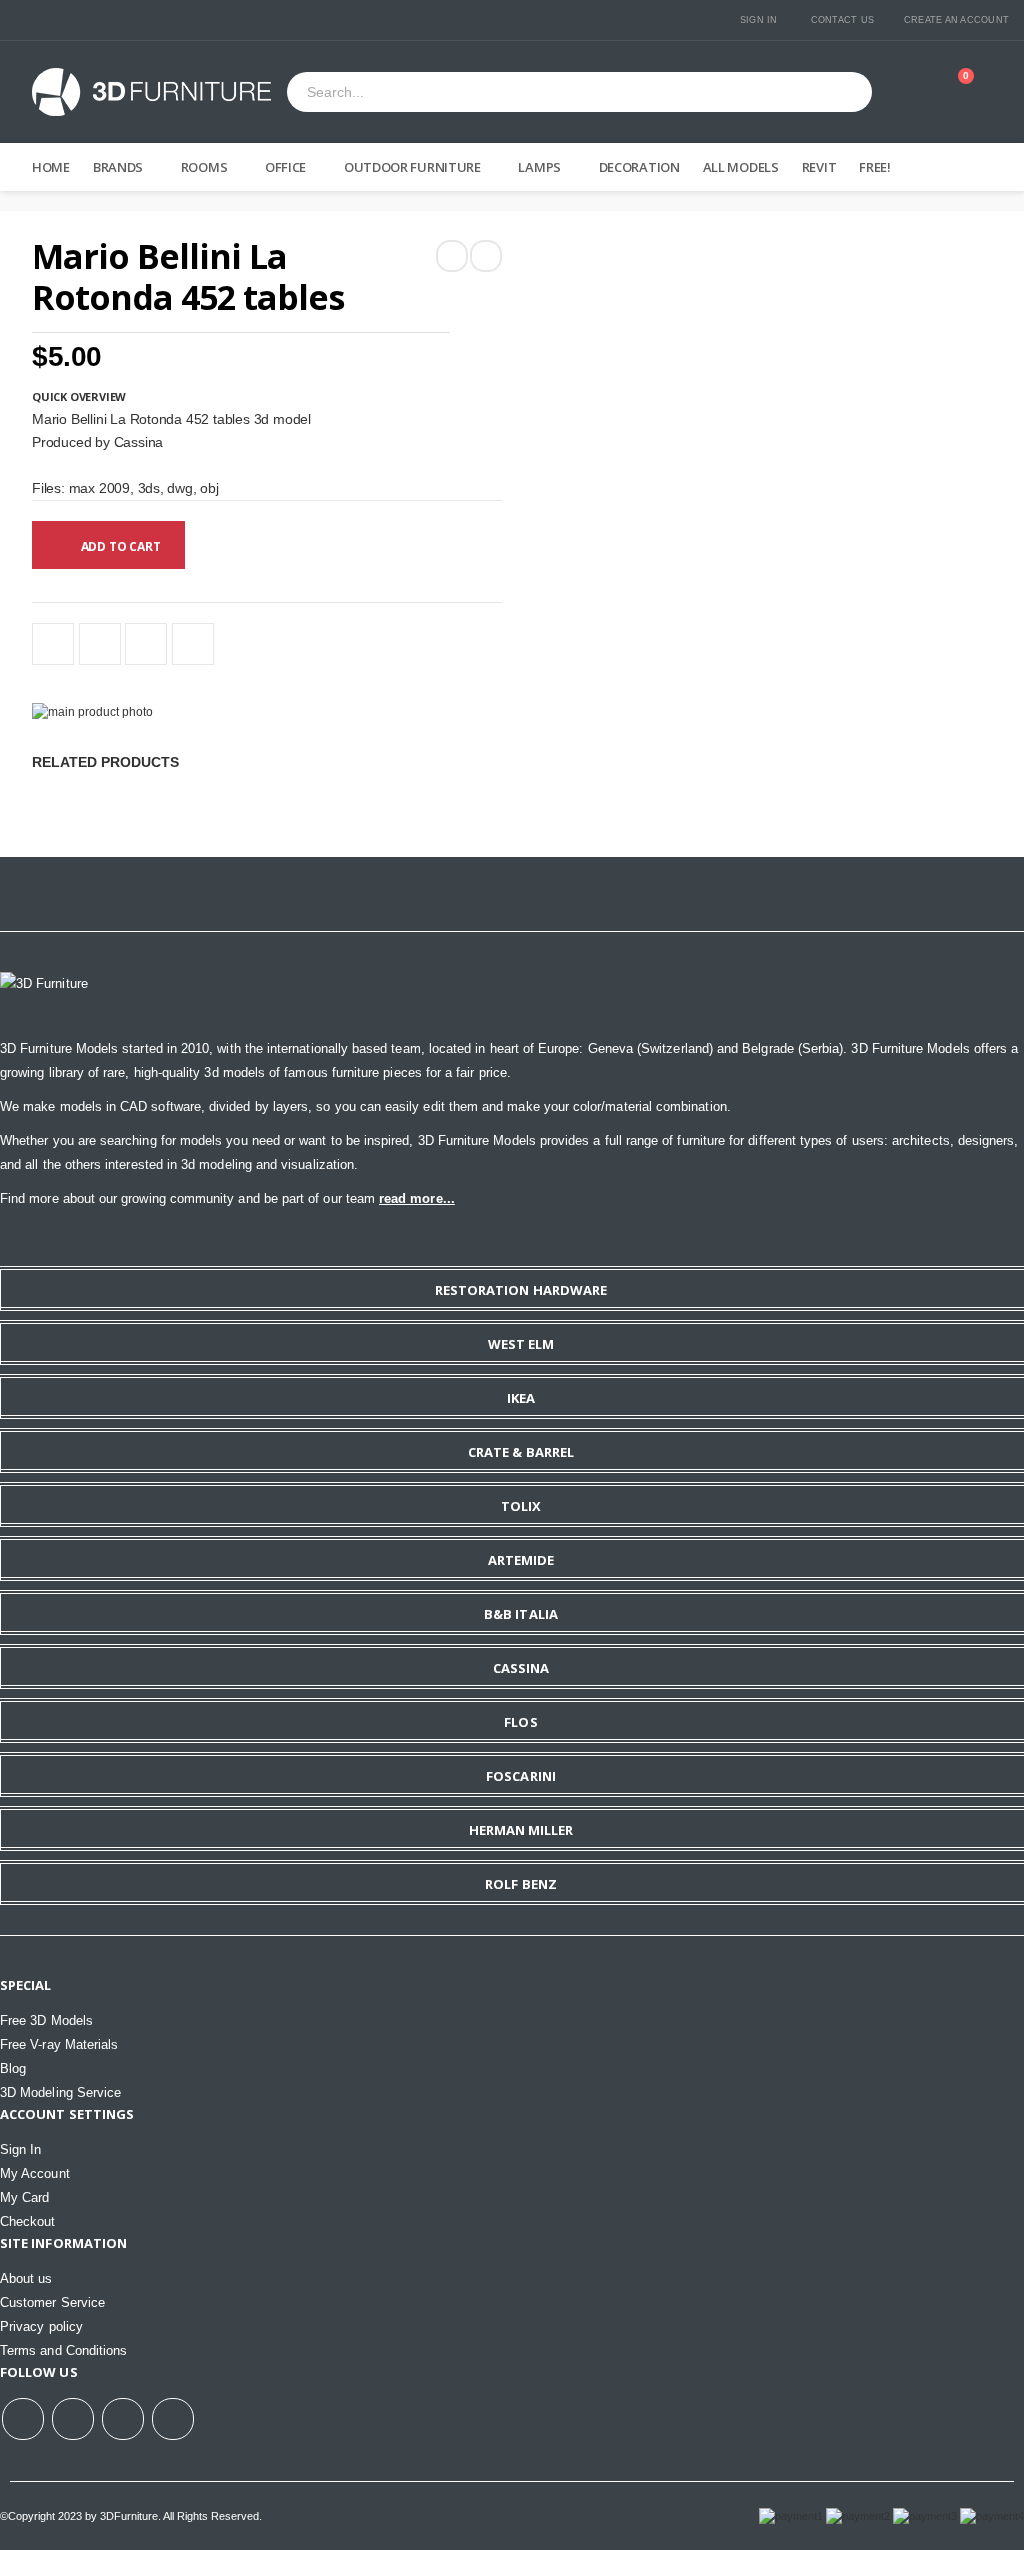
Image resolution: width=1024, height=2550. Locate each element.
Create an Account (956, 19)
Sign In (759, 19)
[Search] (849, 92)
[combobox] (556, 93)
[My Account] (915, 92)
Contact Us (842, 19)
